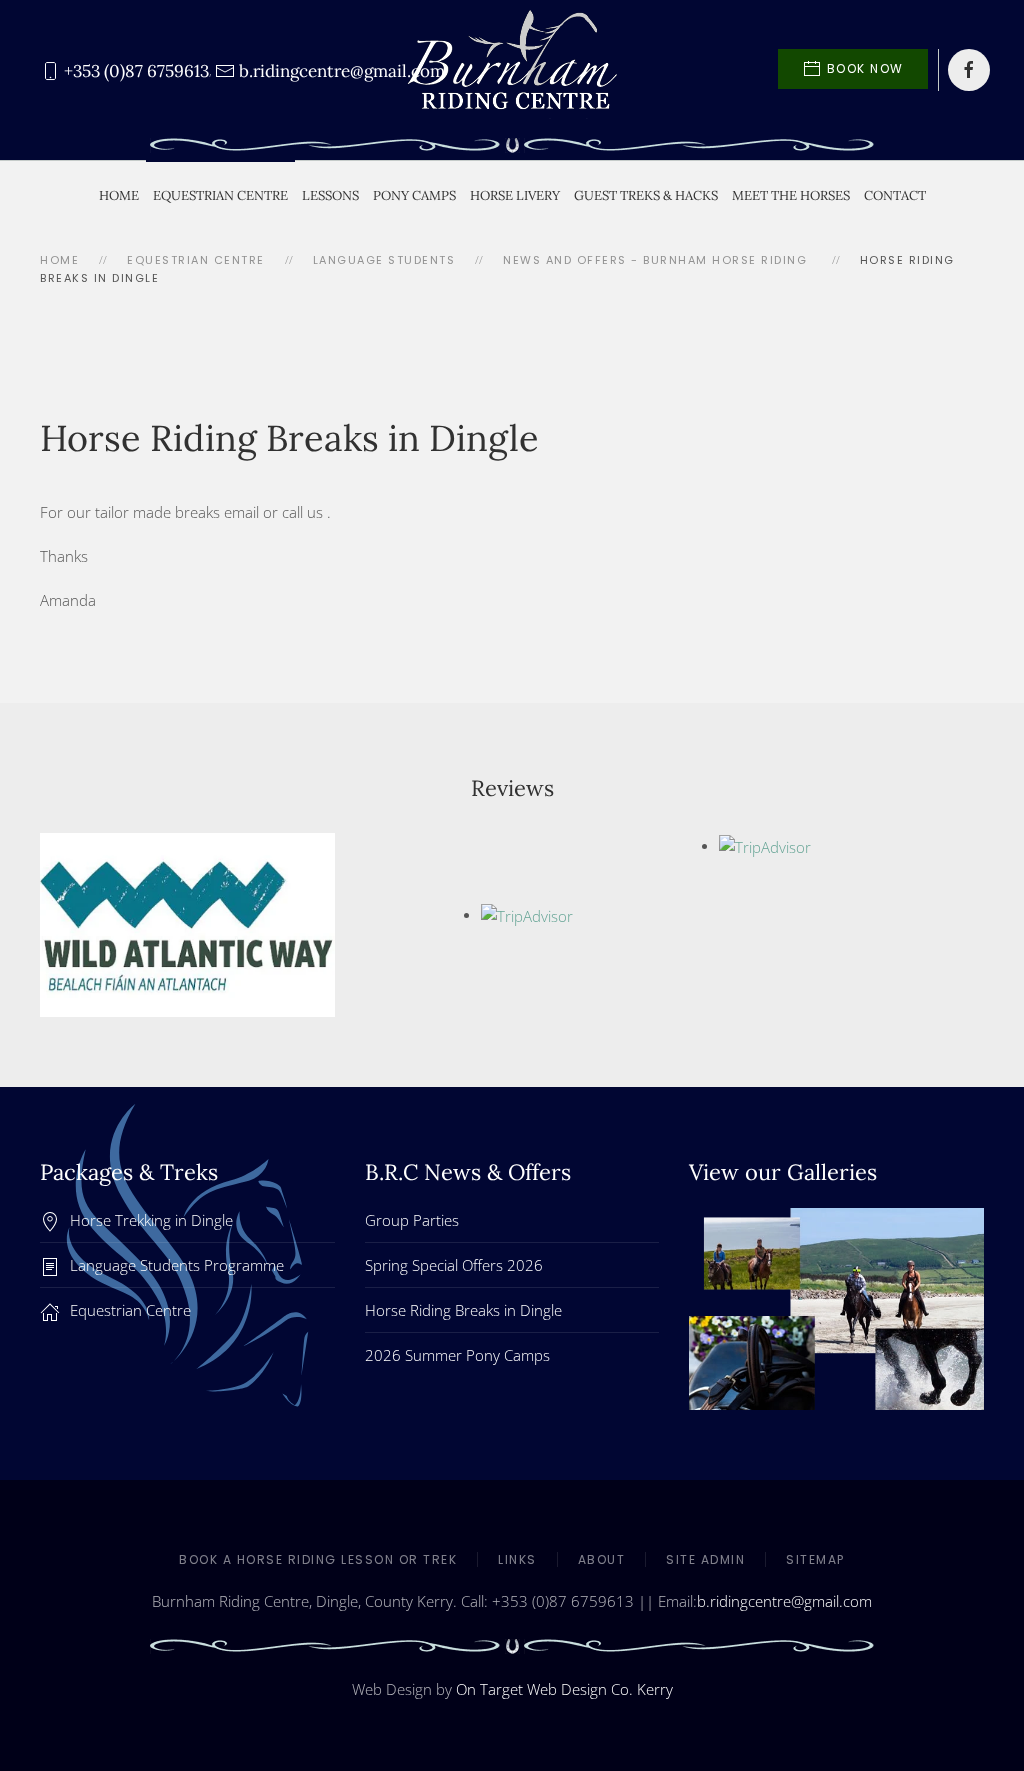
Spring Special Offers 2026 (454, 1265)
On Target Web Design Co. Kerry (564, 1689)
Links (517, 1559)
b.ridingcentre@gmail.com (784, 1601)
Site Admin (705, 1559)
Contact (895, 195)
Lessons (330, 195)
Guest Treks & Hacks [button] (646, 195)
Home (119, 195)
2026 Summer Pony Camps (457, 1355)
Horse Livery (515, 195)
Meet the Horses (791, 195)
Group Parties (412, 1220)
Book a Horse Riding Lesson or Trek (318, 1559)
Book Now (865, 68)
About (602, 1559)
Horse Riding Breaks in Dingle (463, 1310)
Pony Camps (414, 195)
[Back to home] (512, 70)
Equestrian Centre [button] (220, 195)
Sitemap (815, 1559)
